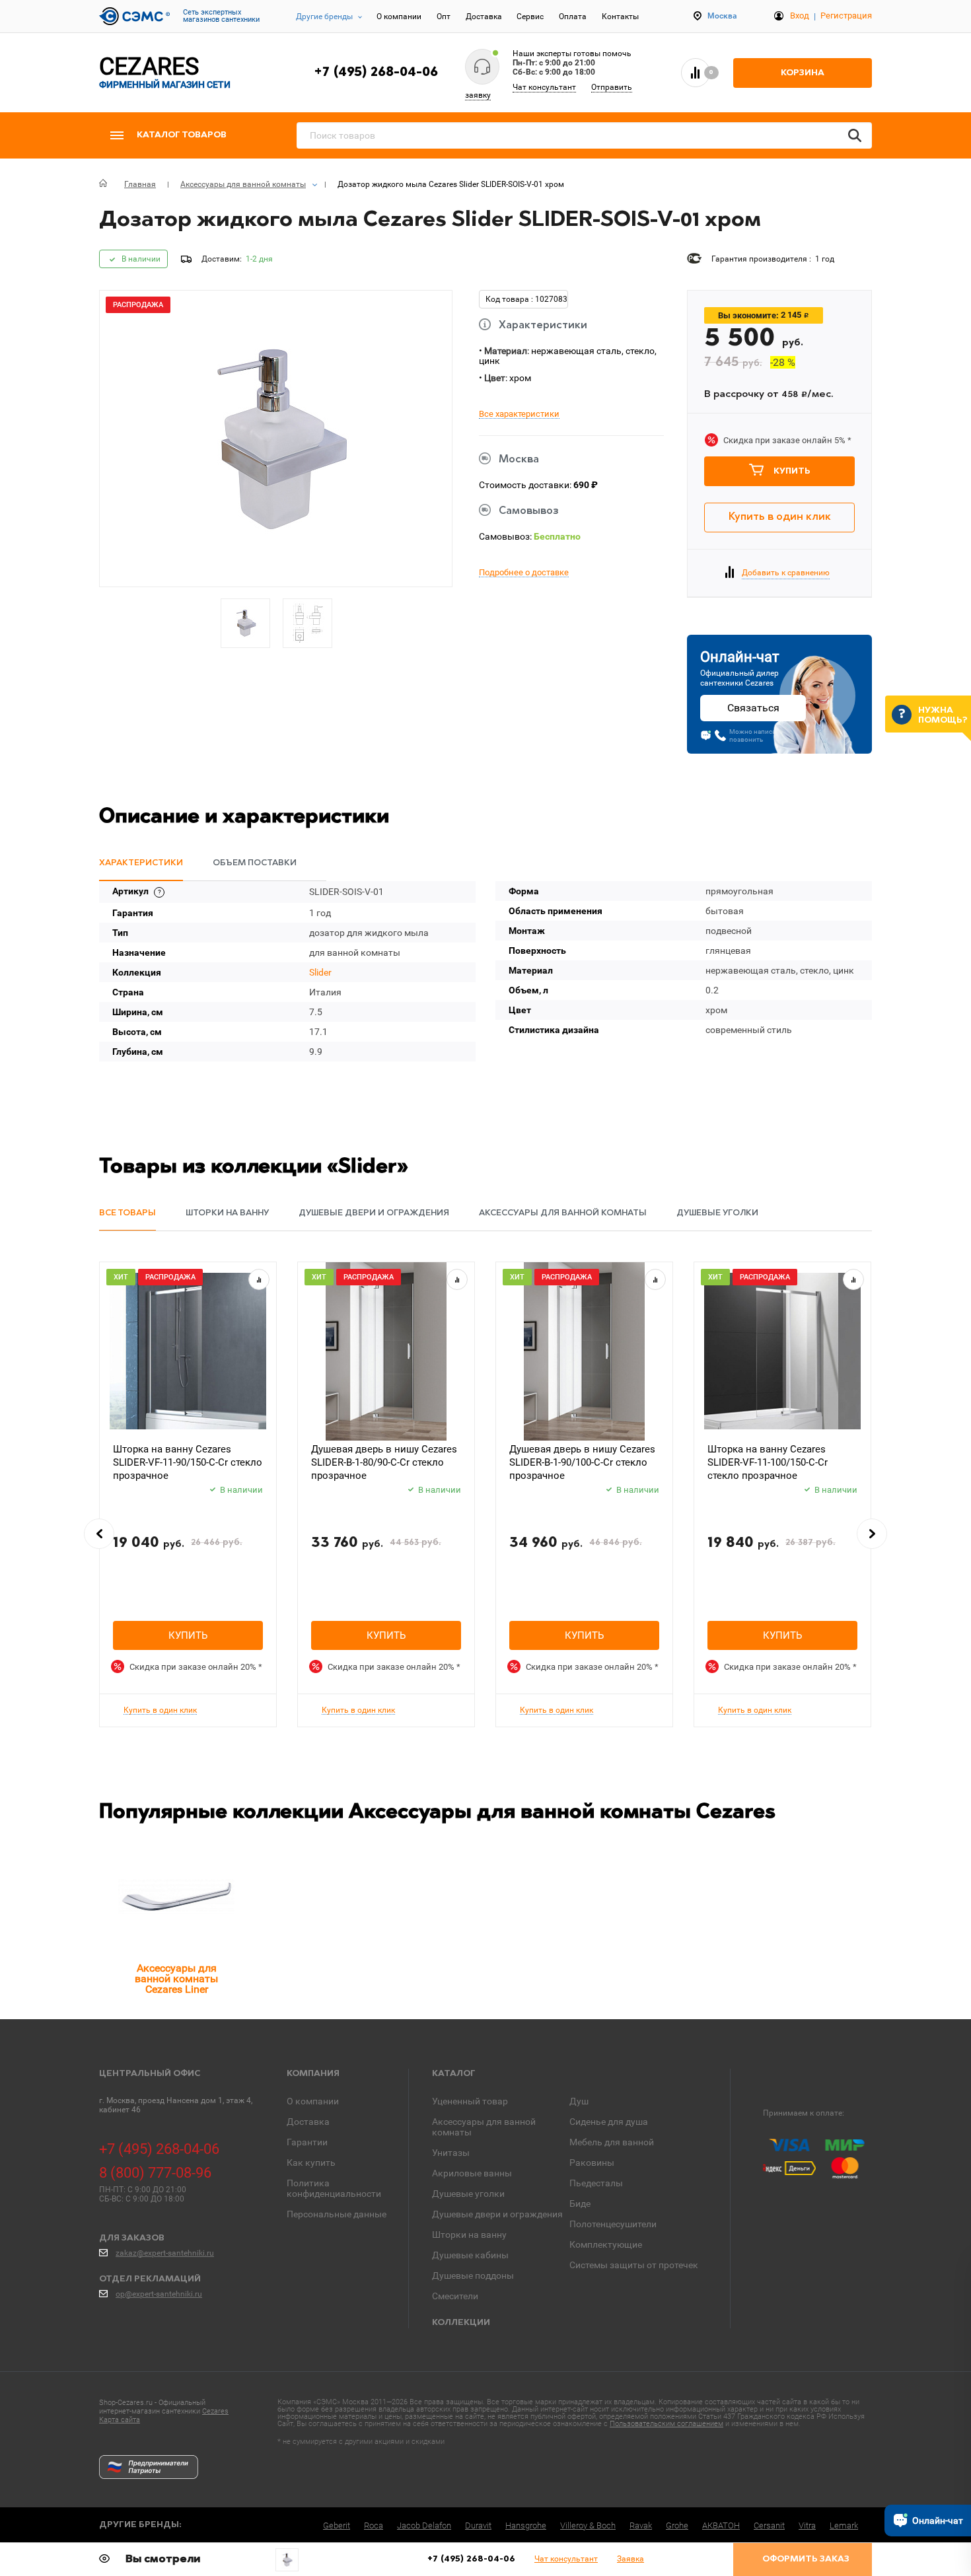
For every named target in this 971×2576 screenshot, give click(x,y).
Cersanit (769, 2525)
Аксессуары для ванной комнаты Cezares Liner (176, 1979)
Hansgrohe (526, 2525)
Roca (374, 2525)
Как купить (311, 2163)
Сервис (530, 17)
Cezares (215, 2411)
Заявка (630, 2559)
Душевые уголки (468, 2194)
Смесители (455, 2296)
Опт (444, 17)
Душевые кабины (470, 2255)
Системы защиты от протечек (634, 2265)
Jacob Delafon (424, 2525)
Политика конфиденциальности (334, 2188)
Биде (580, 2203)
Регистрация (846, 16)
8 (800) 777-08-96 (155, 2173)
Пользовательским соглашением (666, 2424)
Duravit (478, 2525)
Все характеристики (519, 414)
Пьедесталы (596, 2183)
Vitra (807, 2525)
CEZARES (165, 72)
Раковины (592, 2163)
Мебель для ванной (612, 2142)
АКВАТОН (721, 2525)
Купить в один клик (780, 517)
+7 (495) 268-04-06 (376, 73)
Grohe (677, 2525)
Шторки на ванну (469, 2235)
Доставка (484, 17)
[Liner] (176, 1897)
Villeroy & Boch (588, 2525)
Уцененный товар (470, 2101)
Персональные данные (337, 2214)
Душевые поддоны (473, 2275)
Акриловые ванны (472, 2173)
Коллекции (461, 2323)
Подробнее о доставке (524, 573)
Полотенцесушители (613, 2224)
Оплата (573, 17)
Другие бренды (324, 17)
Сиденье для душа (609, 2122)
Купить (792, 471)
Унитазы (451, 2153)
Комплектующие (606, 2244)
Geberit (337, 2525)
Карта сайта (120, 2420)
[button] (99, 1534)
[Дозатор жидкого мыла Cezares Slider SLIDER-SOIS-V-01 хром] (287, 2560)
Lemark (844, 2525)
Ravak (641, 2525)
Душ (579, 2101)
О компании (399, 17)
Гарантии (307, 2142)
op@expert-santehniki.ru (159, 2294)
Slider (320, 972)
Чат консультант (544, 87)
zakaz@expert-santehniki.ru (165, 2253)
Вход (800, 16)
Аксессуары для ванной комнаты (484, 2127)
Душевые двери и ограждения (497, 2214)
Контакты (620, 17)
